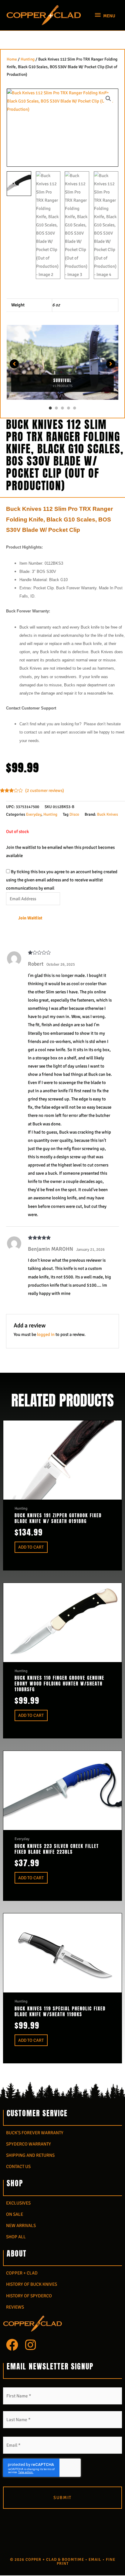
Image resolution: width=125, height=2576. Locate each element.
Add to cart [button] (31, 1547)
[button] (108, 99)
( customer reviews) (45, 790)
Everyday (34, 814)
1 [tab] (50, 408)
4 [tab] (69, 408)
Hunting (28, 59)
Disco (74, 814)
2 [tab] (56, 408)
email (95, 2560)
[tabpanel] (62, 364)
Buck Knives (108, 814)
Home (12, 59)
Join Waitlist (30, 918)
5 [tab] (75, 408)
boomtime (73, 2560)
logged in (46, 1334)
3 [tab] (62, 408)
